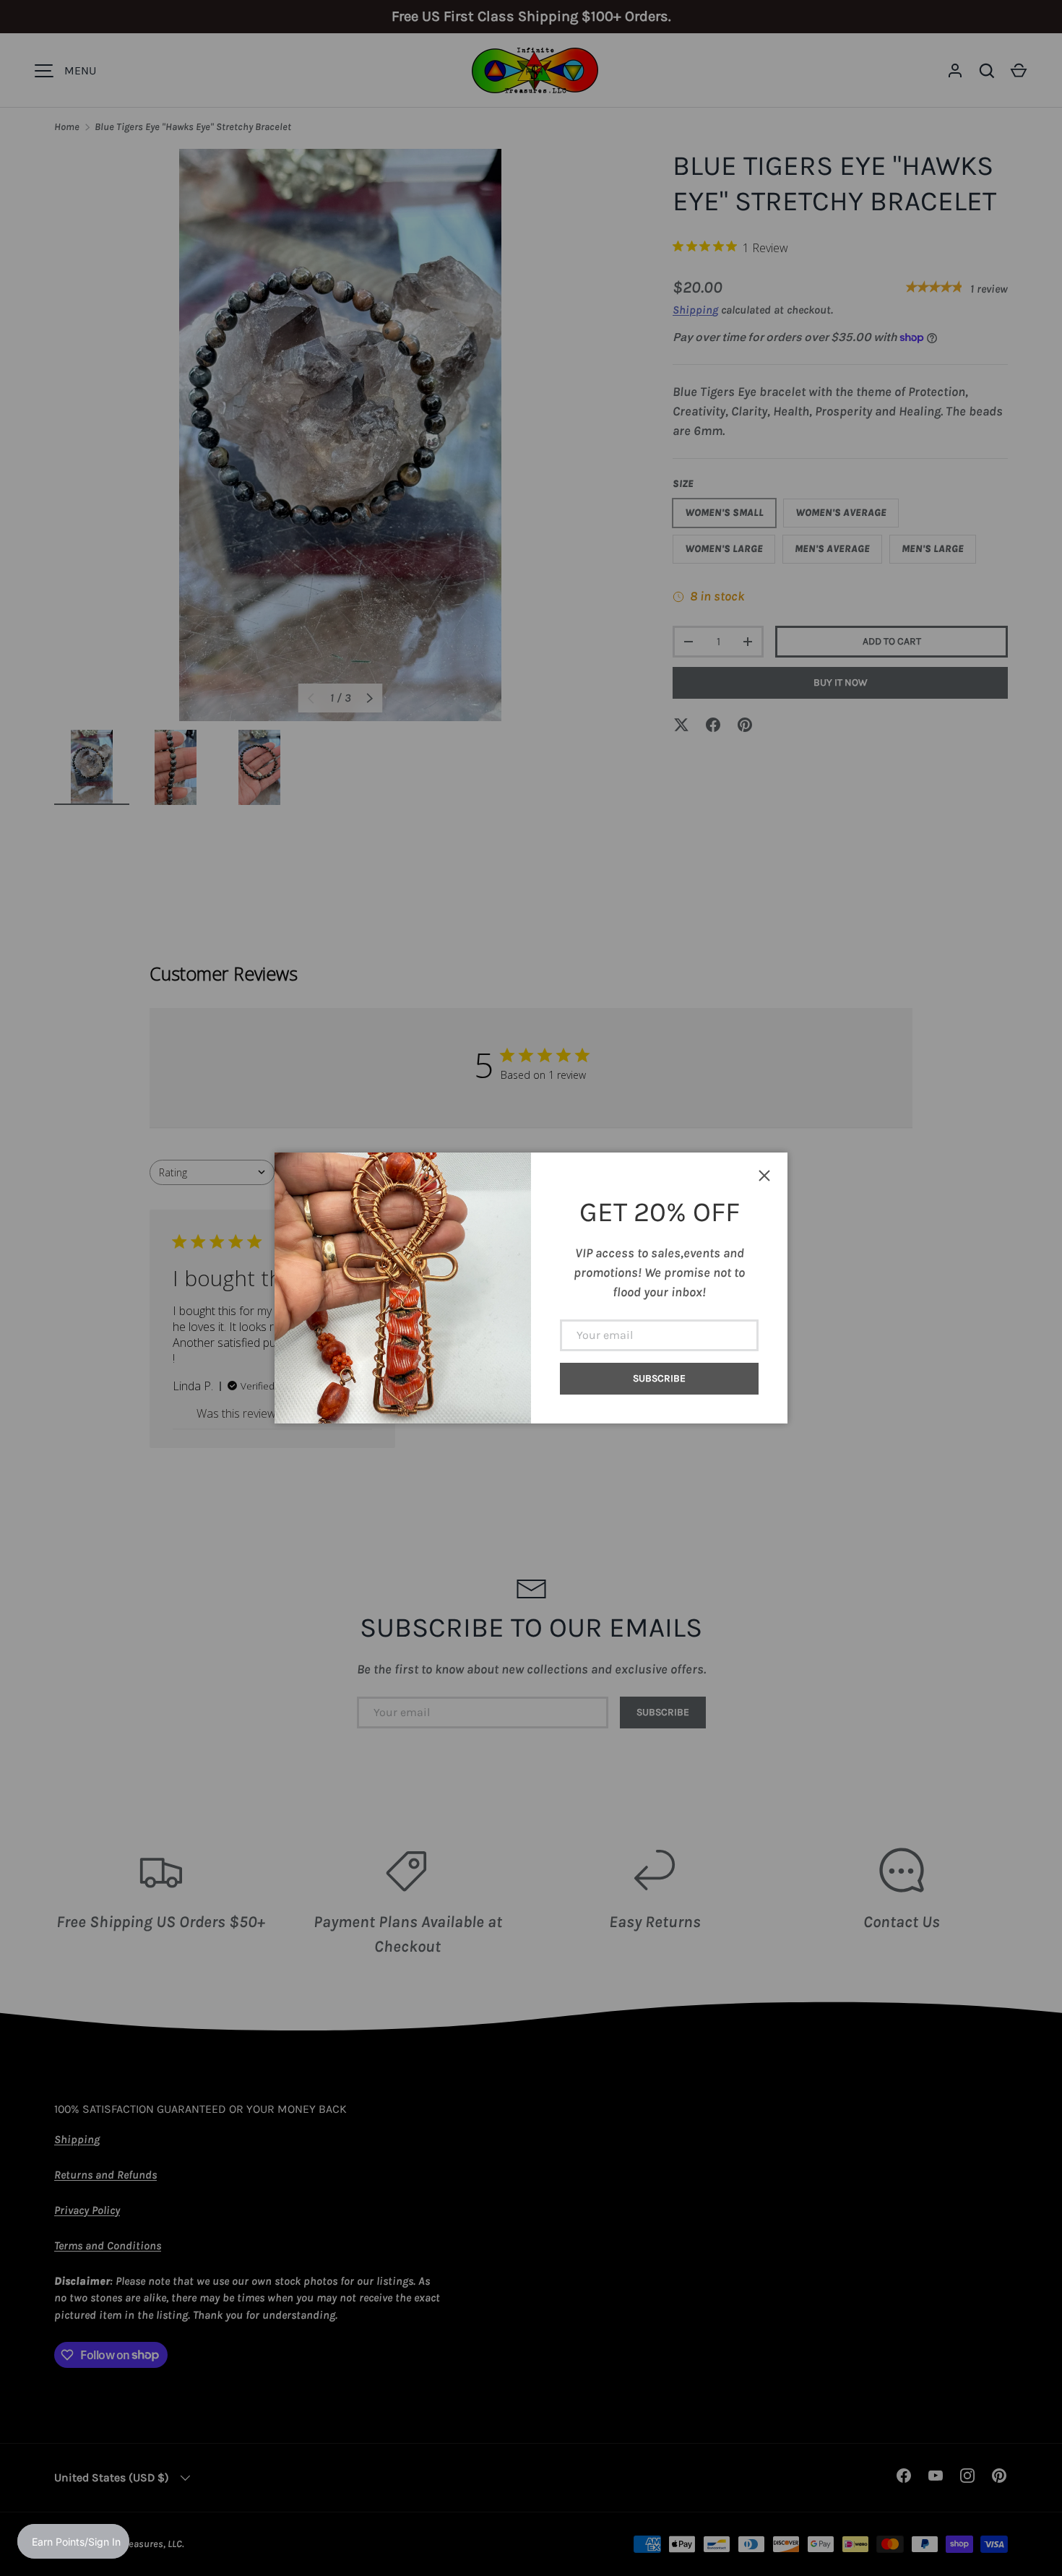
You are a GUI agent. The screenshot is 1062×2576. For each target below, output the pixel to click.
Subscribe (659, 1378)
